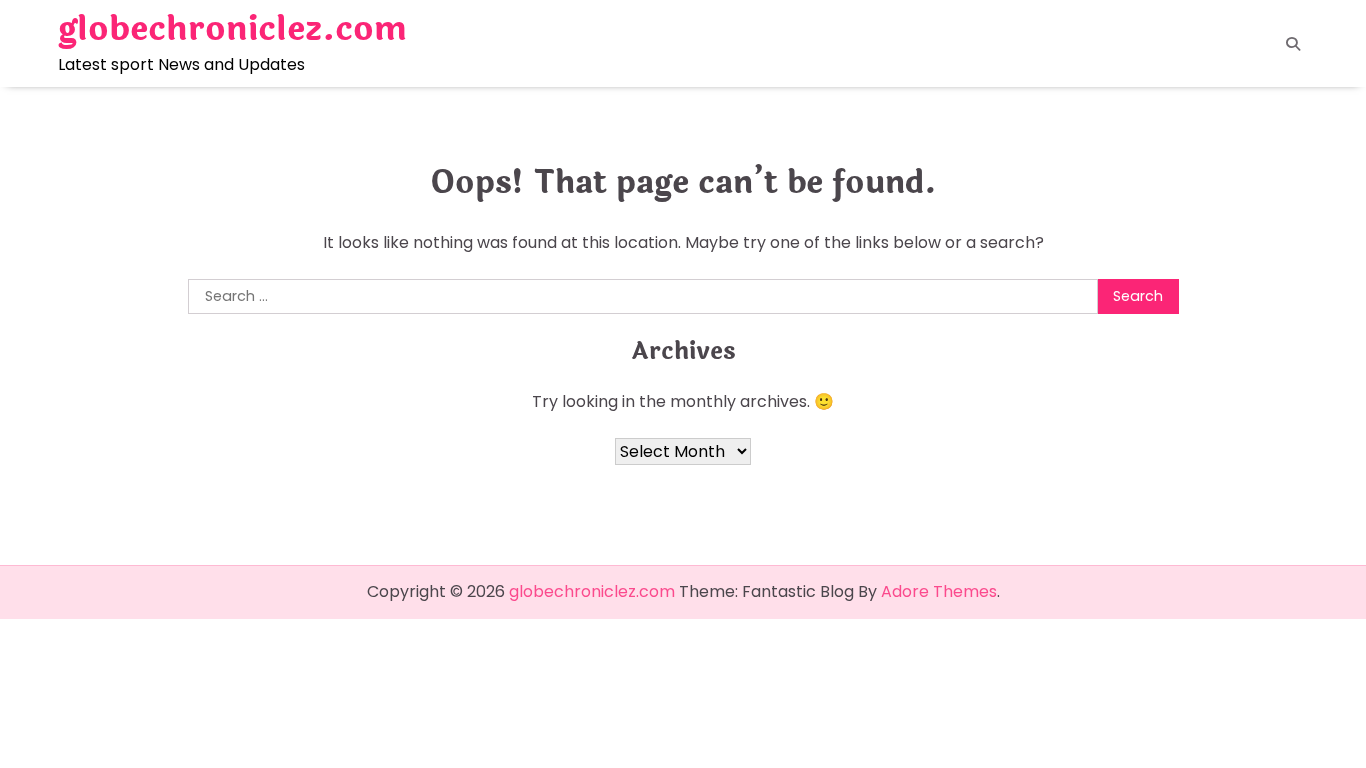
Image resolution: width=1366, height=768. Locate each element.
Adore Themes (939, 591)
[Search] (1293, 44)
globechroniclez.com (232, 29)
